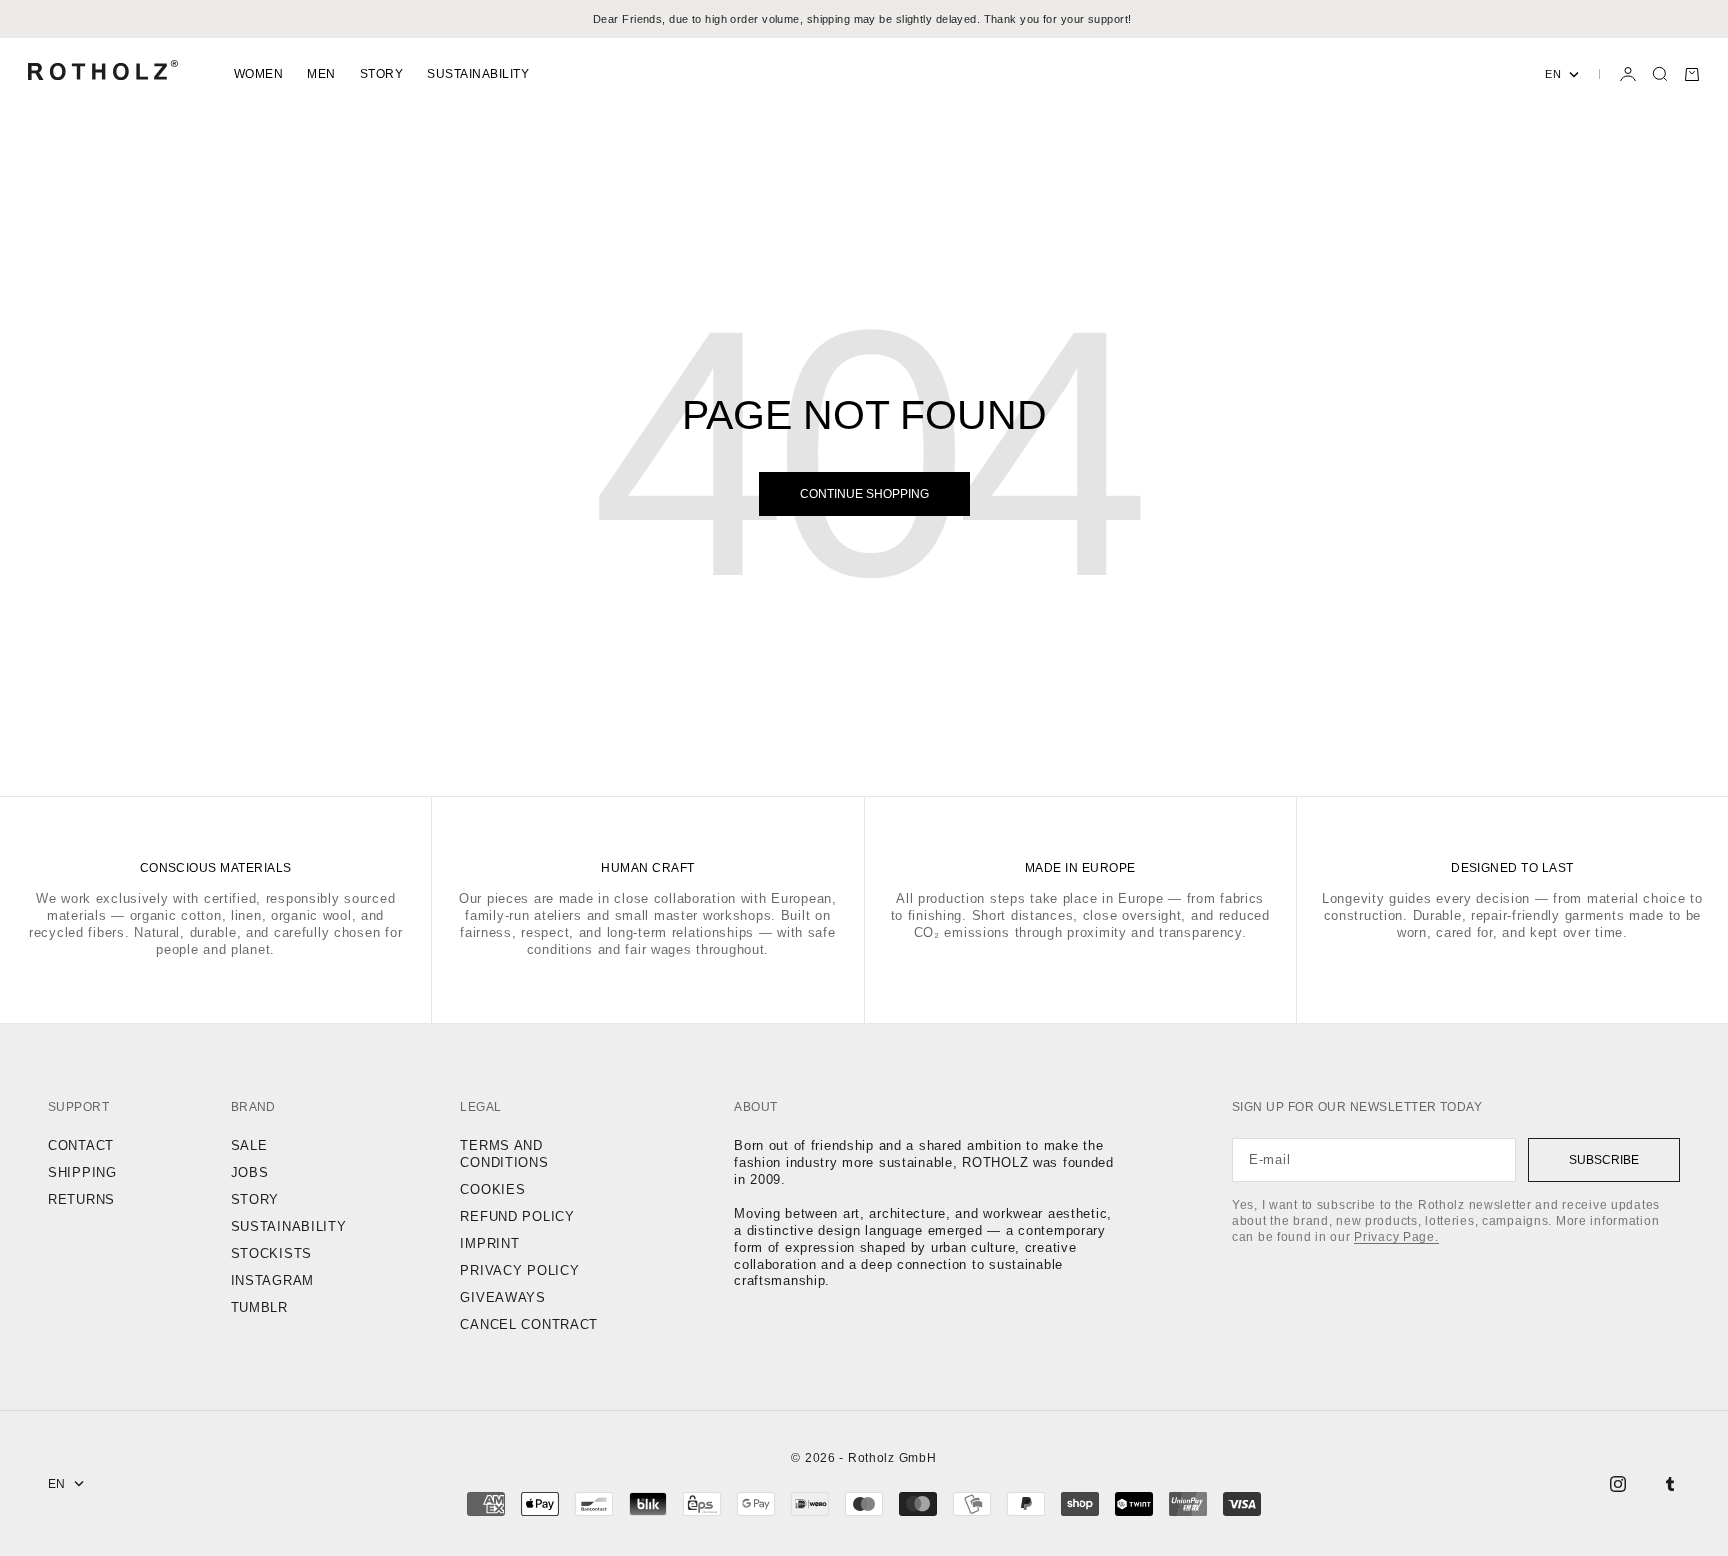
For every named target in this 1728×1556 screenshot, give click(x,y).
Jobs (250, 1172)
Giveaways (502, 1297)
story (255, 1199)
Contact (81, 1145)
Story (381, 74)
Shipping (82, 1172)
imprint (489, 1243)
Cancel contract (529, 1324)
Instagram (272, 1280)
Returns (81, 1199)
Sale (249, 1145)
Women (258, 74)
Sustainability (478, 74)
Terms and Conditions (504, 1154)
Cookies (492, 1189)
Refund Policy (517, 1216)
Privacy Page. (1396, 1237)
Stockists (271, 1253)
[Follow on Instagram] (1618, 1484)
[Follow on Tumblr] (1670, 1484)
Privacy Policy (519, 1270)
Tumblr (259, 1307)
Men (321, 74)
